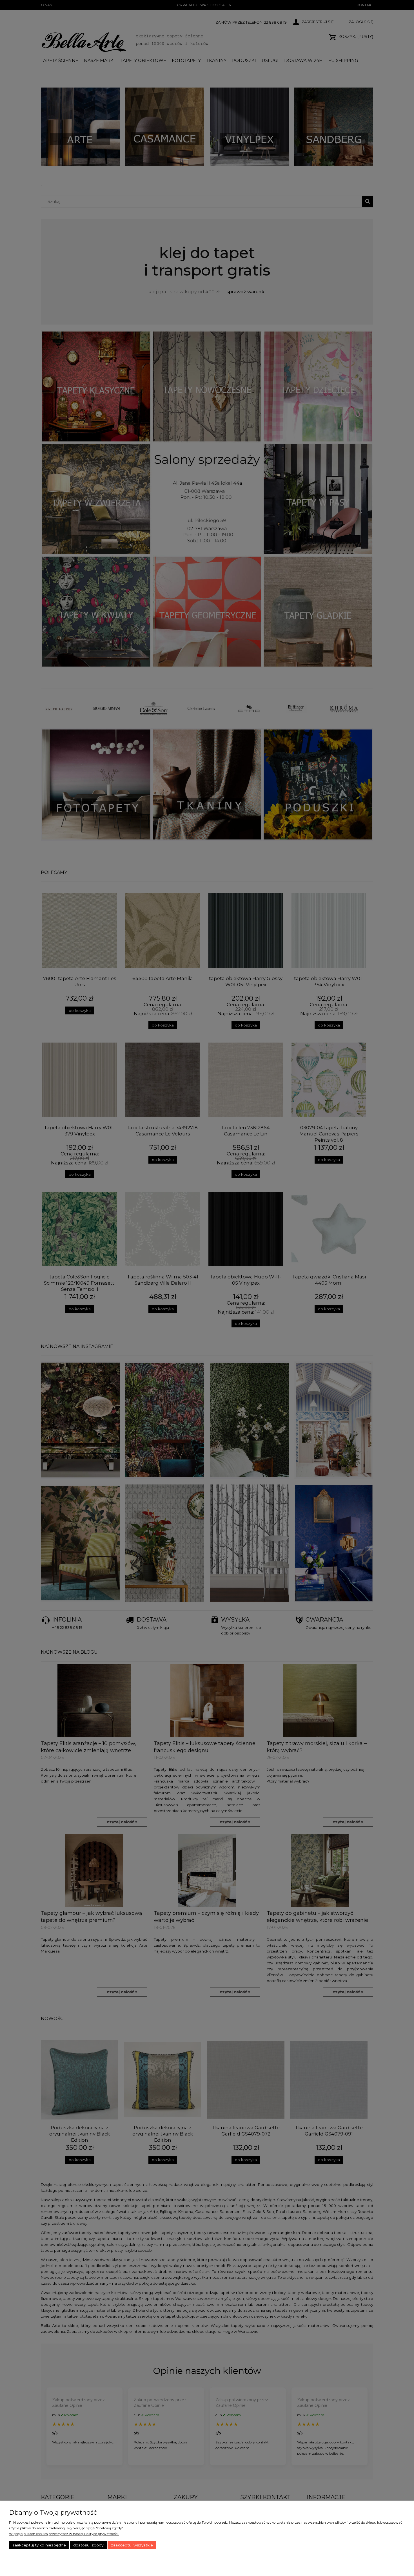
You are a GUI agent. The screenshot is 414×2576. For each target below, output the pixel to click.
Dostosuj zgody (88, 2545)
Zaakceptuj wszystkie (132, 2545)
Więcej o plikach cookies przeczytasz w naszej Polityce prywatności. (64, 2534)
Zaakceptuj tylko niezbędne (39, 2545)
